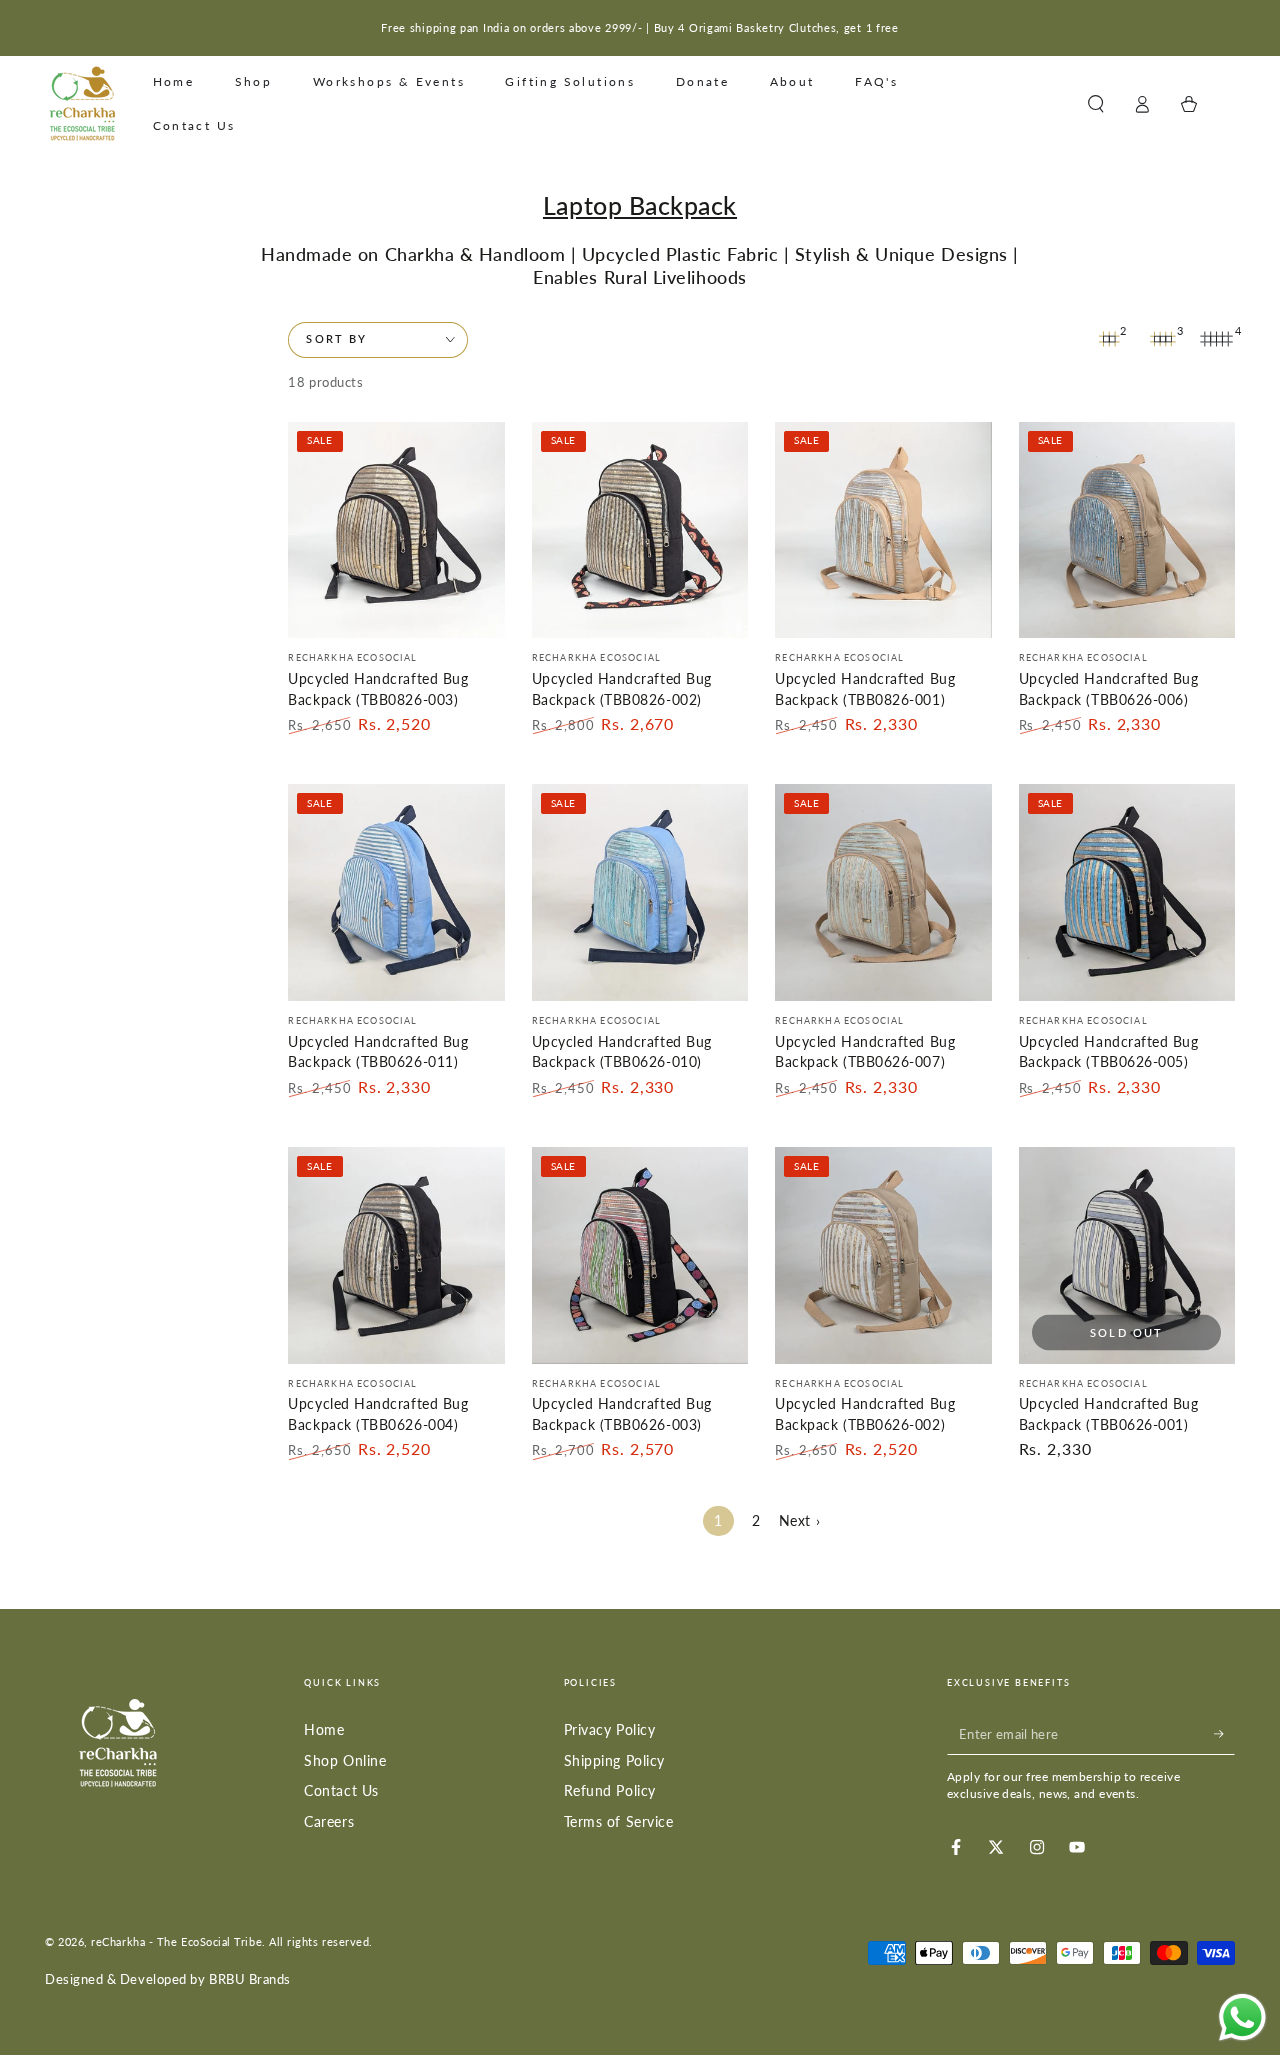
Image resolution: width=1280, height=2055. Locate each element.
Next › (799, 1520)
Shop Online (345, 1760)
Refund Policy (610, 1790)
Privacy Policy (610, 1729)
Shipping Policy (614, 1760)
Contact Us (341, 1790)
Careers (329, 1821)
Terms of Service (619, 1821)
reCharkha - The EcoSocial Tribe (176, 1941)
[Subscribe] (1224, 1734)
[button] (1095, 104)
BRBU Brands (250, 1979)
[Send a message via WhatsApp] (1242, 2017)
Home (324, 1729)
